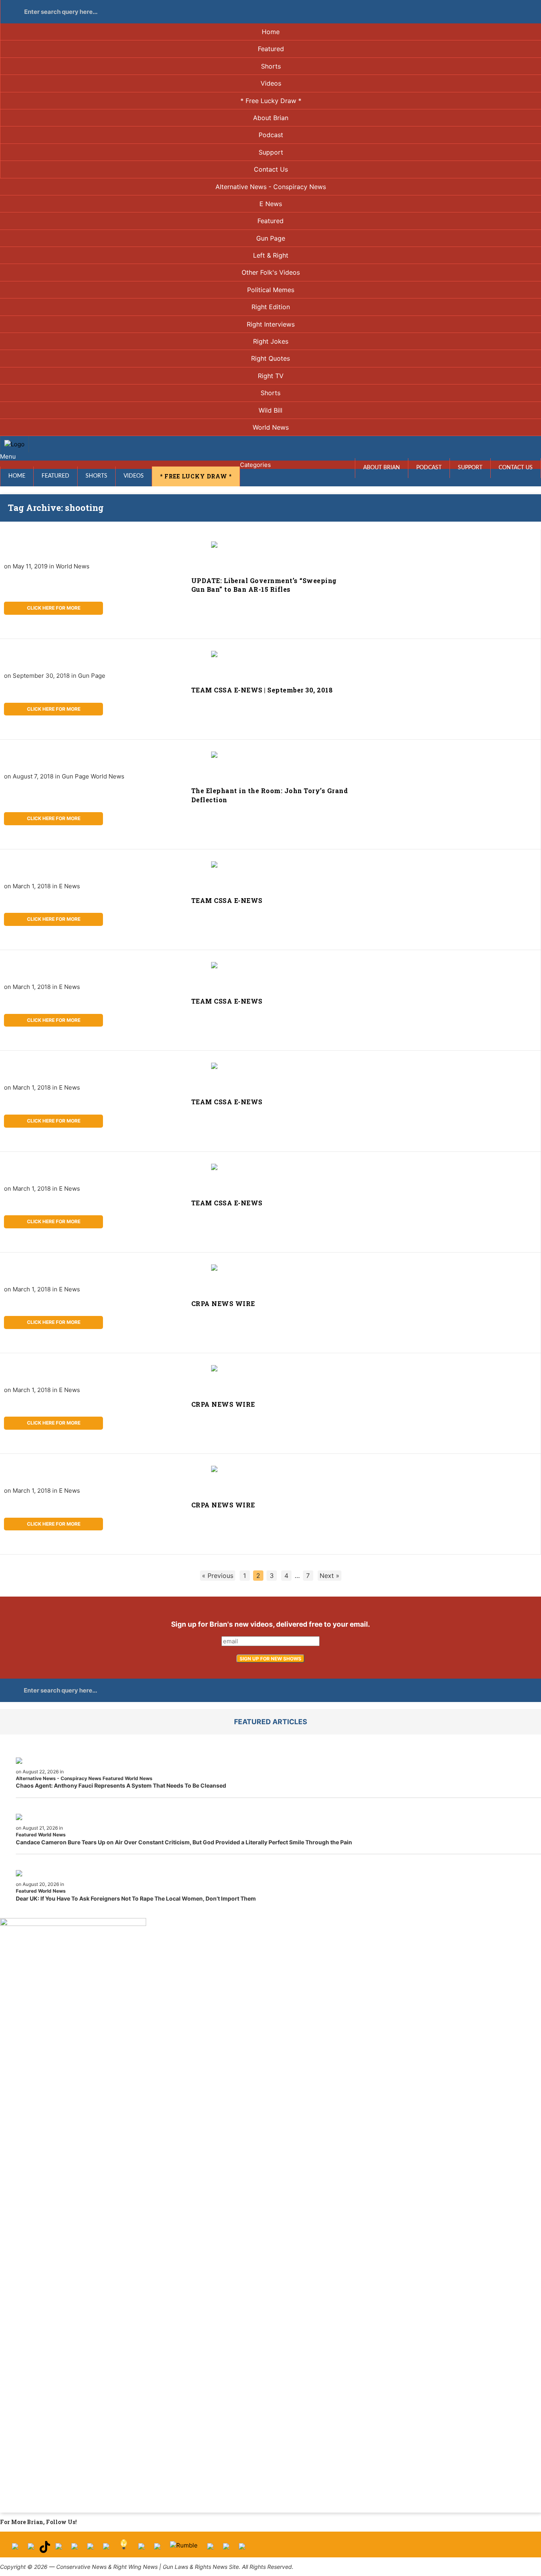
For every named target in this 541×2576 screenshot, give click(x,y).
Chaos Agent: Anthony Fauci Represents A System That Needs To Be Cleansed (121, 1785)
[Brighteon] (226, 2549)
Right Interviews (271, 324)
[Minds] (124, 2549)
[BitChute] (106, 2549)
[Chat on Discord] (242, 2549)
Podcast (271, 135)
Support (271, 152)
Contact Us (271, 169)
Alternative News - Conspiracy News (271, 187)
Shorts (271, 66)
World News (271, 427)
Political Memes (271, 290)
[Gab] (141, 2549)
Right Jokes (271, 341)
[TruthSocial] (90, 2549)
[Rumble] (184, 2549)
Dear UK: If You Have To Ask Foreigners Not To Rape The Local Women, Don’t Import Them (136, 1898)
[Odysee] (210, 2549)
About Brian (271, 118)
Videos (271, 83)
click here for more (54, 608)
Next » (330, 1576)
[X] (31, 2549)
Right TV (271, 376)
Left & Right (271, 255)
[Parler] (74, 2549)
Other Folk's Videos (271, 272)
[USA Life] (157, 2549)
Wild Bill (270, 410)
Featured (271, 49)
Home (271, 32)
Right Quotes (270, 358)
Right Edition (271, 307)
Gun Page (271, 238)
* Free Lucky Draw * (271, 101)
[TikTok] (45, 2549)
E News (271, 204)
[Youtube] (59, 2549)
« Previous (218, 1576)
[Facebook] (15, 2549)
